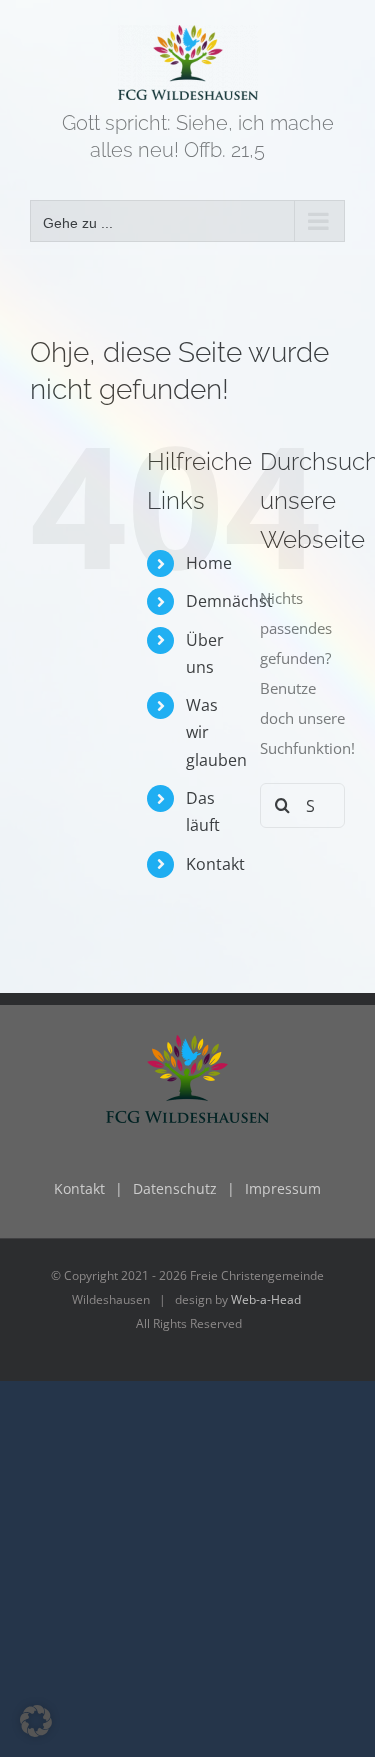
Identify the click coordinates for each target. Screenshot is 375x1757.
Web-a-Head (266, 1299)
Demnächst (229, 601)
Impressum (283, 1188)
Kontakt (215, 864)
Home (209, 563)
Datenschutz (175, 1188)
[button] (36, 1721)
